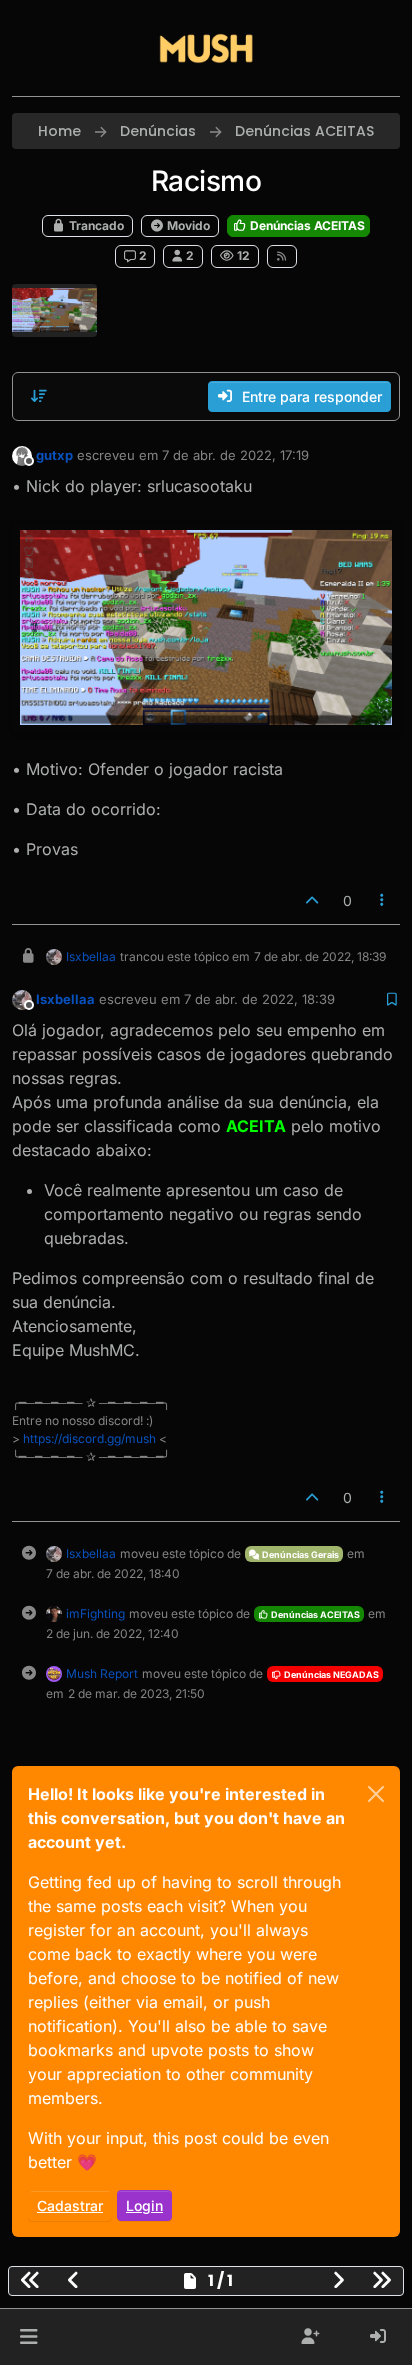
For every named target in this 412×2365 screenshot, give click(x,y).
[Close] (376, 1794)
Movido (187, 225)
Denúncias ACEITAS (306, 225)
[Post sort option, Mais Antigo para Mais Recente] (39, 396)
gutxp (54, 455)
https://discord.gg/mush (89, 1438)
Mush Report (102, 1673)
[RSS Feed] (282, 256)
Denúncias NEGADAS (330, 1674)
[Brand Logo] (206, 48)
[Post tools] (383, 900)
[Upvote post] (312, 900)
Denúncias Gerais (299, 1554)
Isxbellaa (91, 956)
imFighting (95, 1613)
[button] (28, 2337)
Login (144, 2205)
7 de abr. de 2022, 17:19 (235, 455)
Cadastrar (70, 2205)
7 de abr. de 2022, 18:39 (259, 999)
